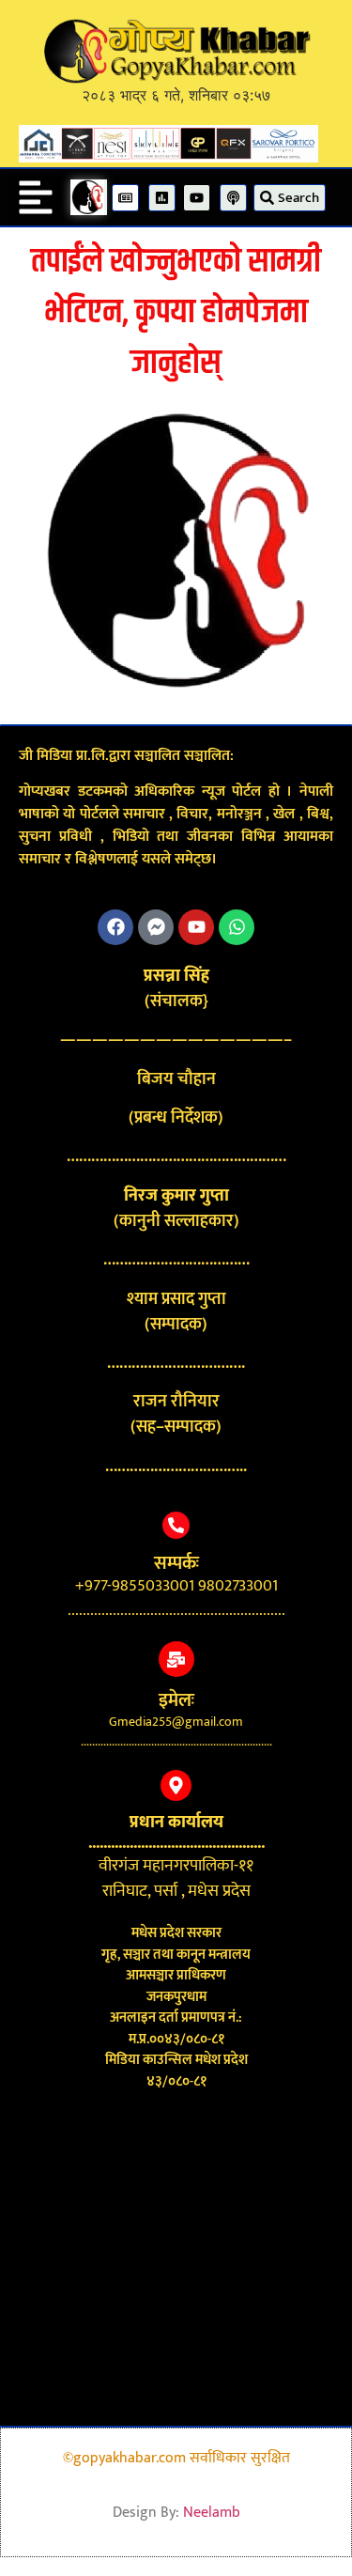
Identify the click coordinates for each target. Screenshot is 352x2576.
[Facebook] (115, 927)
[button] (36, 197)
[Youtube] (196, 927)
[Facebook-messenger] (156, 927)
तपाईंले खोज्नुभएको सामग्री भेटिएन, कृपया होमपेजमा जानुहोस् (176, 312)
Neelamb (212, 2513)
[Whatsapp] (237, 927)
